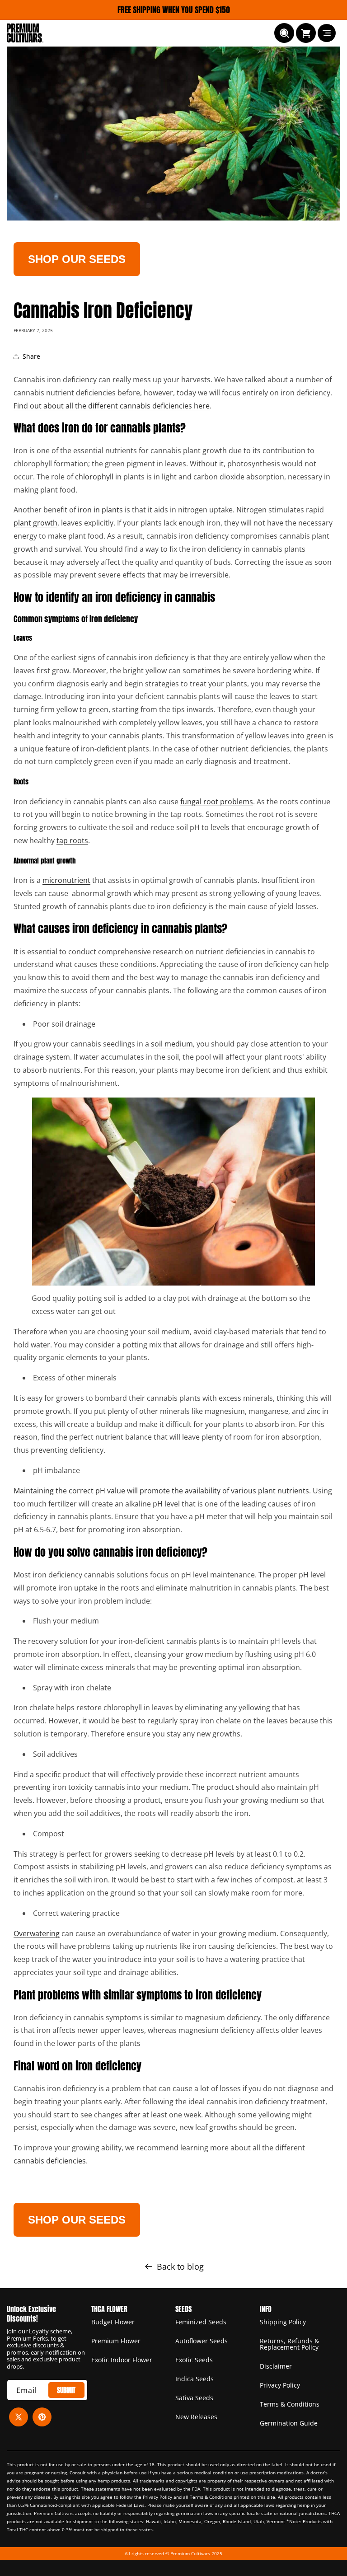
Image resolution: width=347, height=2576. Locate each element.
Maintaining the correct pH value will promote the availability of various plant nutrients (161, 1491)
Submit (66, 2390)
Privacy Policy (280, 2385)
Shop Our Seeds (77, 259)
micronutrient (66, 880)
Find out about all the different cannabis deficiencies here (112, 406)
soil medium (172, 1044)
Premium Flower (116, 2341)
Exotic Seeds (194, 2360)
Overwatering (37, 1933)
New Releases (196, 2417)
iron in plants (100, 510)
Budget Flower (113, 2323)
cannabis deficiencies (50, 2161)
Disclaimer (276, 2366)
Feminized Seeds (201, 2323)
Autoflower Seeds (202, 2341)
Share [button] (31, 356)
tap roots (72, 840)
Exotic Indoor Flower (122, 2360)
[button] (284, 33)
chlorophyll (94, 477)
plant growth (35, 523)
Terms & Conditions (290, 2404)
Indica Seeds (195, 2379)
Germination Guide (289, 2423)
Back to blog (180, 2266)
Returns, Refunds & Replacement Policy (289, 2344)
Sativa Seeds (194, 2398)
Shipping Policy (283, 2323)
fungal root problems (217, 802)
